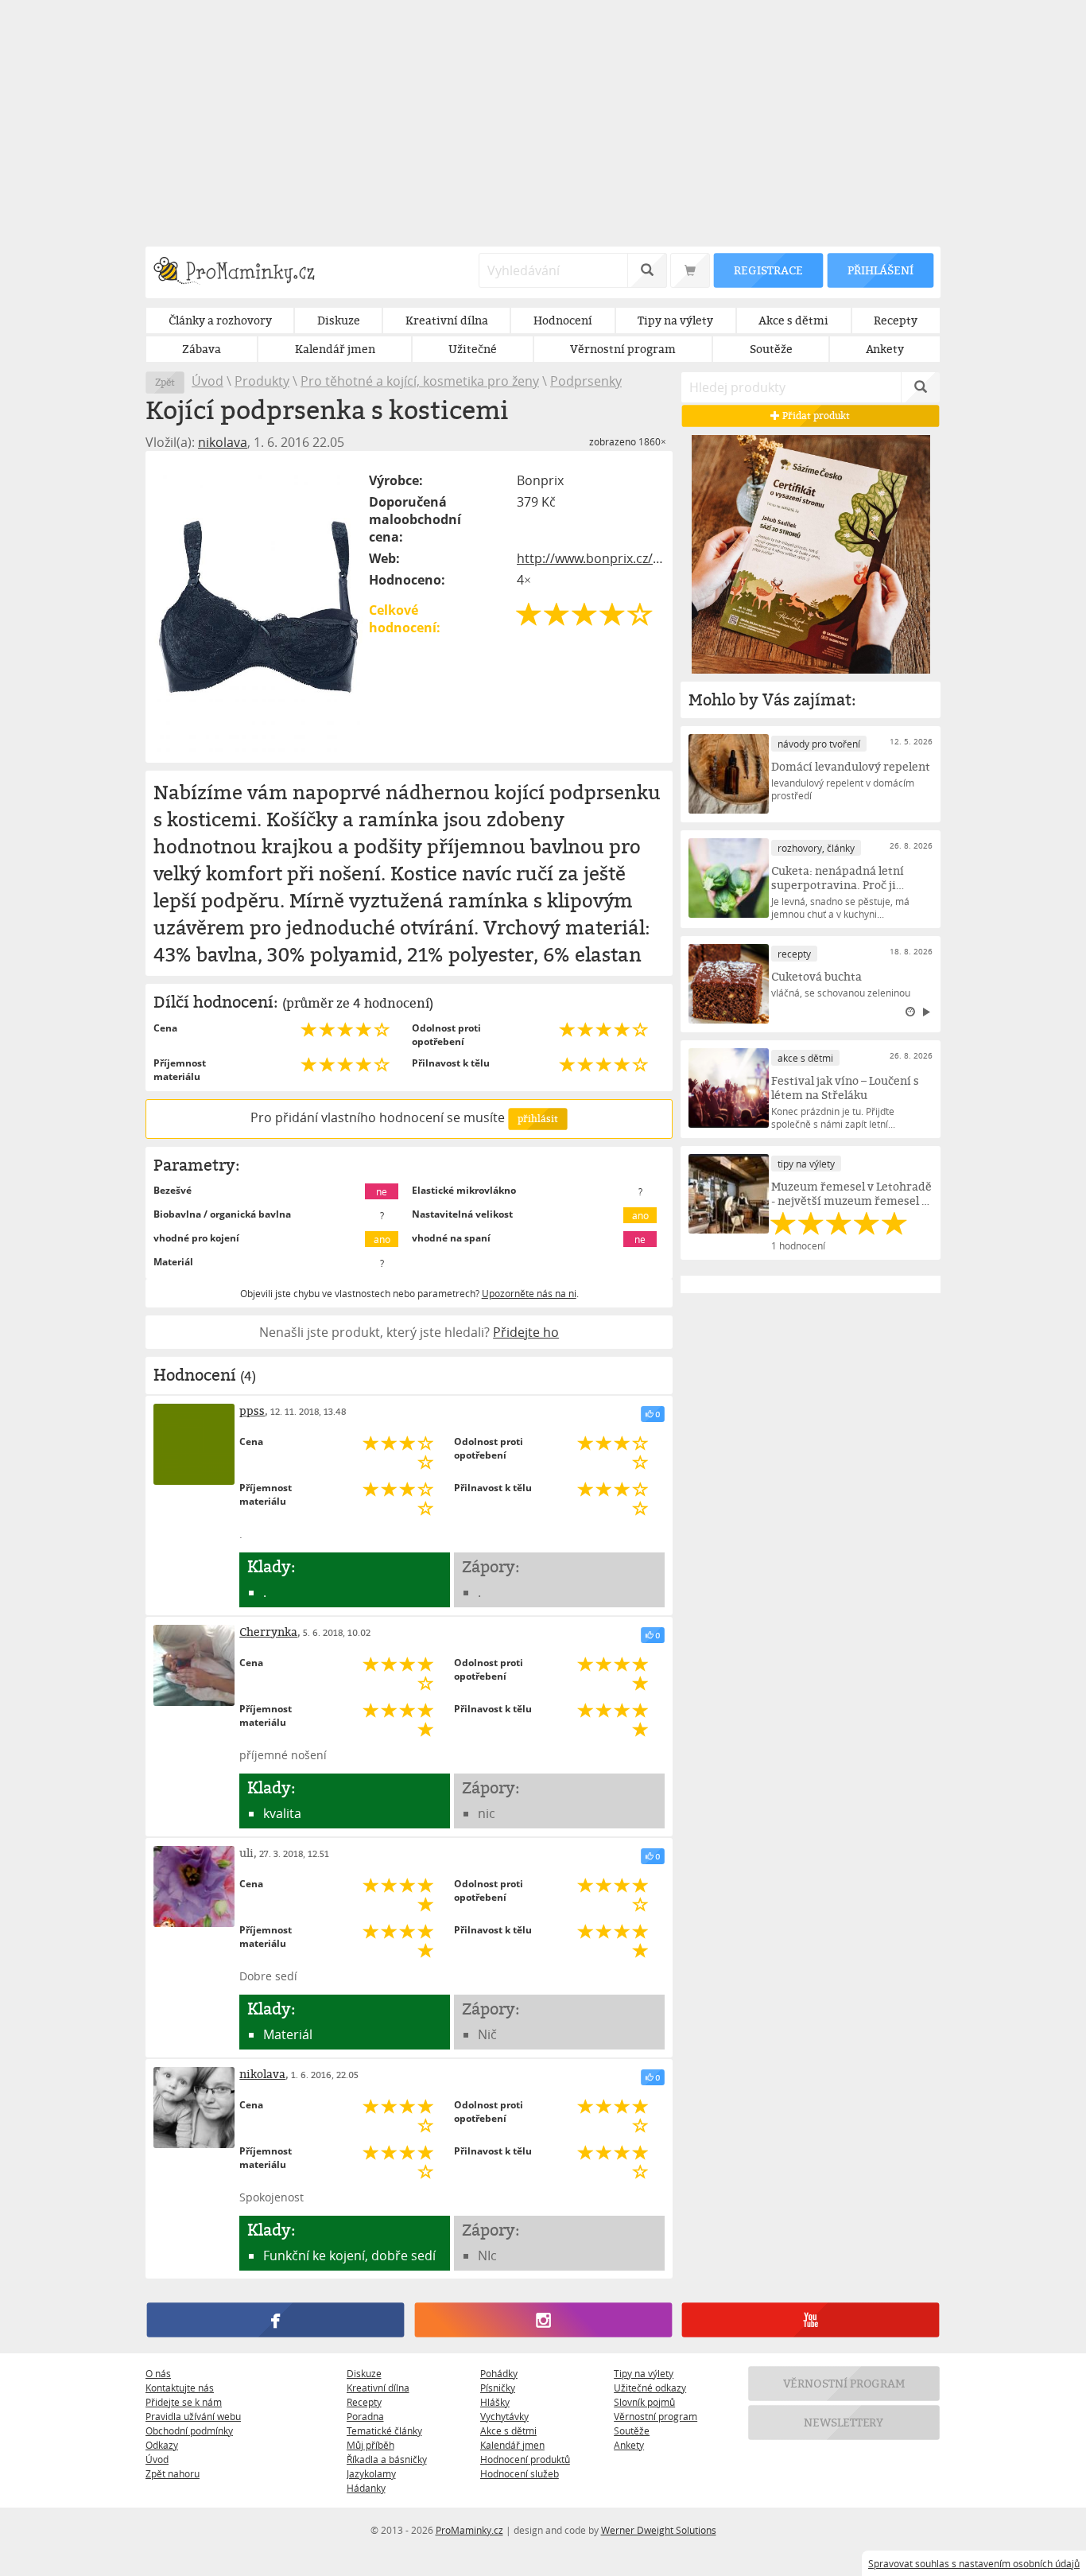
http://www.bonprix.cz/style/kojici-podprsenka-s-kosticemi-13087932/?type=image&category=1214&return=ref (591, 558)
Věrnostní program (655, 2416)
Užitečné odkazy (650, 2388)
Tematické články (384, 2430)
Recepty (364, 2402)
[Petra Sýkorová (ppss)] (194, 1444)
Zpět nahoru (173, 2473)
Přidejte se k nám (184, 2402)
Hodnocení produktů (525, 2459)
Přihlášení (880, 270)
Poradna (365, 2416)
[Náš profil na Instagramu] (543, 2320)
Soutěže (632, 2430)
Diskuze (364, 2373)
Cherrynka (268, 1632)
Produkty (262, 381)
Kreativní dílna (378, 2388)
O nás (158, 2373)
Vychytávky (504, 2416)
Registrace (768, 270)
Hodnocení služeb (520, 2473)
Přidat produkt (816, 416)
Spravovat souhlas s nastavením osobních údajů (974, 2563)
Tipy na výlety (644, 2373)
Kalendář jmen (512, 2445)
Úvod (208, 381)
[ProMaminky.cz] (241, 272)
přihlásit (537, 1119)
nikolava (223, 442)
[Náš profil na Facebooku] (275, 2320)
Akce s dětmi (508, 2430)
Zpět (165, 382)
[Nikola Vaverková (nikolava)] (194, 2108)
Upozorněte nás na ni (529, 1293)
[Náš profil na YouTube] (811, 2320)
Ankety (629, 2445)
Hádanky (366, 2488)
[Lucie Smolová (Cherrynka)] (194, 1665)
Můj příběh (370, 2445)
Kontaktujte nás (180, 2388)
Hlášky (495, 2402)
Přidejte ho (526, 1332)
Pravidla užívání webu (193, 2416)
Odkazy (162, 2445)
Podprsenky (586, 381)
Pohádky (499, 2373)
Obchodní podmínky (189, 2430)
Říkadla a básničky (387, 2459)
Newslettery (844, 2422)
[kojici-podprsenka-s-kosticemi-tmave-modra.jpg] (258, 607)
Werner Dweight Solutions (659, 2530)
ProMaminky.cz (469, 2530)
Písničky (498, 2388)
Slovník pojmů (644, 2402)
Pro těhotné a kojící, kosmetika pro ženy (420, 381)
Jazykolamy (371, 2473)
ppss (252, 1410)
